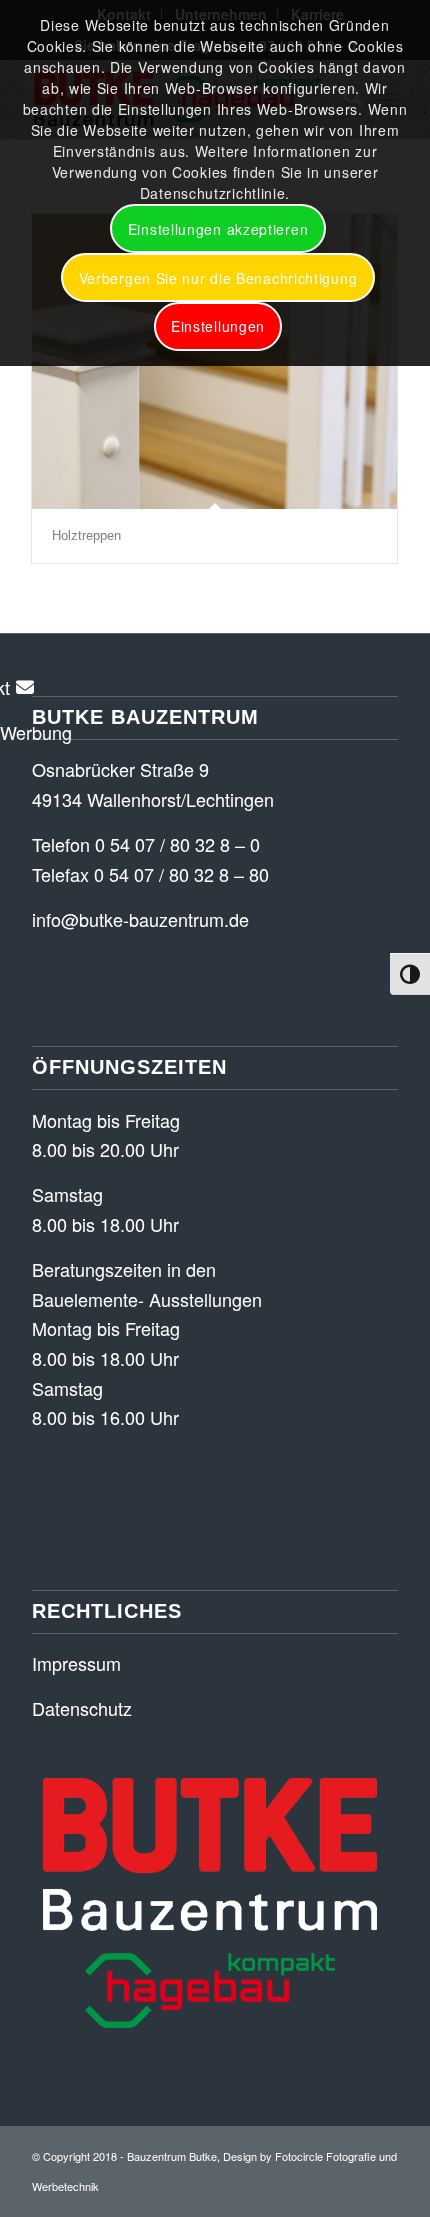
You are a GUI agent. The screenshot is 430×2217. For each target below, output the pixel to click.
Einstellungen (218, 326)
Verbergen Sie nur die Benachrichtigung (218, 278)
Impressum (76, 1663)
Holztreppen (86, 535)
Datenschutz (82, 1708)
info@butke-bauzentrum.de (140, 919)
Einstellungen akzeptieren (218, 229)
